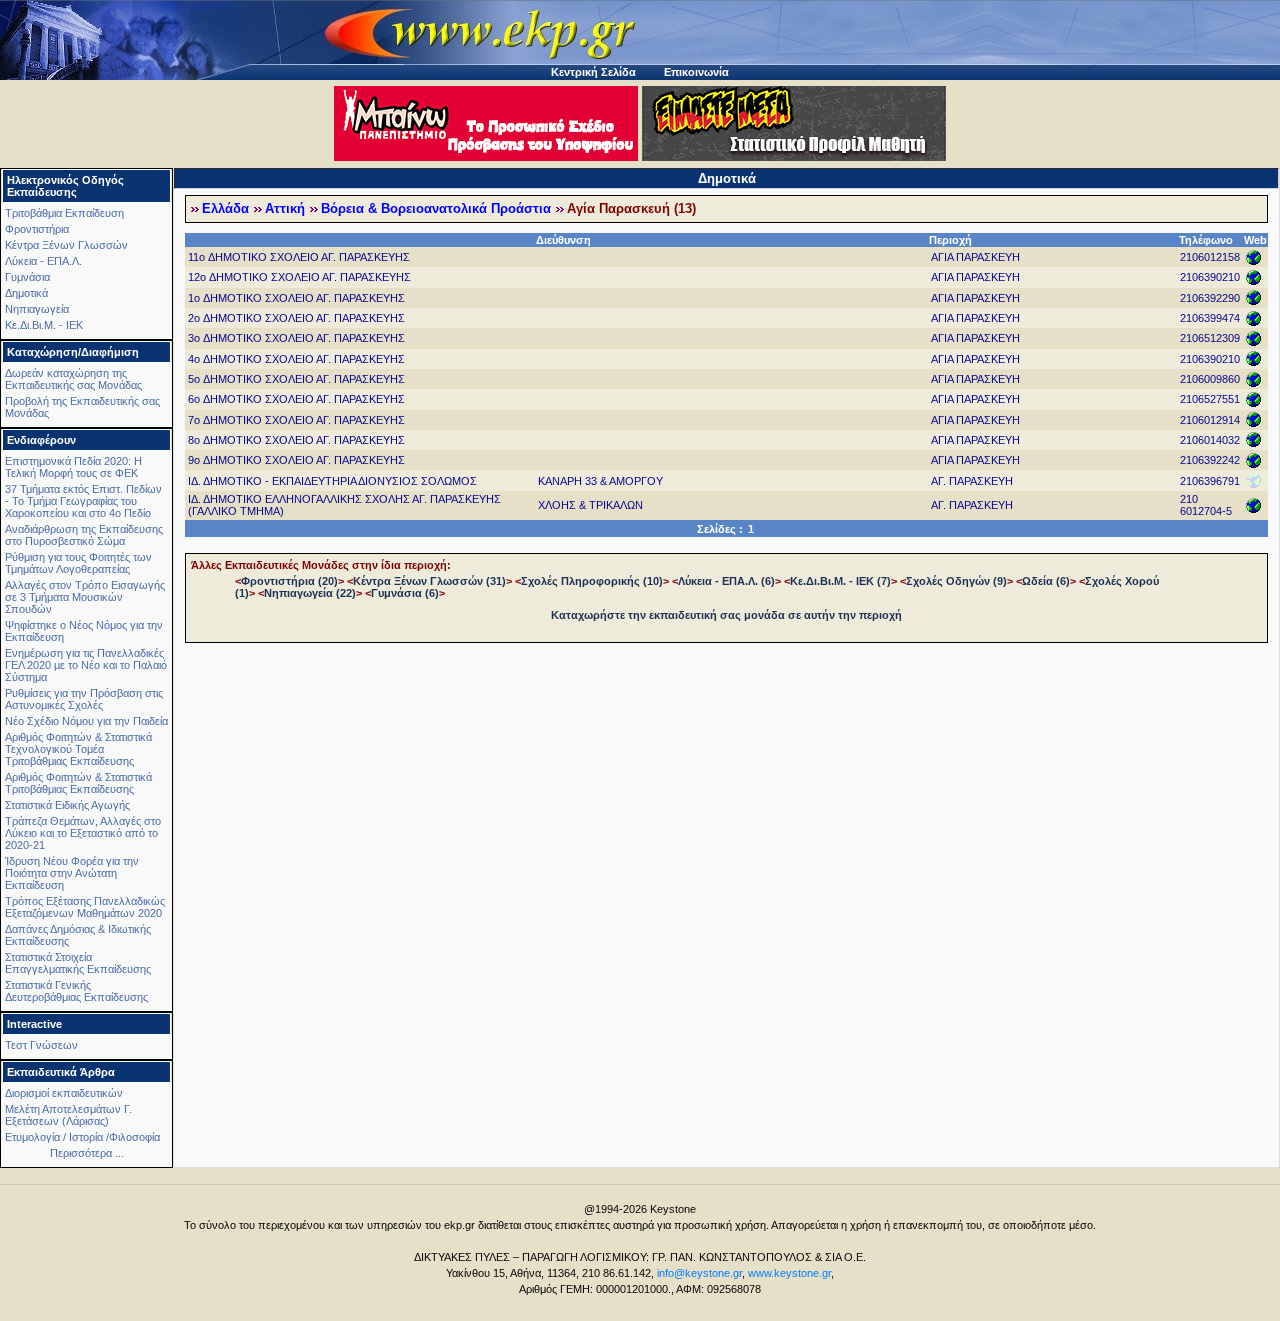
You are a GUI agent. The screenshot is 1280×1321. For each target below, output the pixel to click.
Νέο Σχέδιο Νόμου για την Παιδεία (86, 721)
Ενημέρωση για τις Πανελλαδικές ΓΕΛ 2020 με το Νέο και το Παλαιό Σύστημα (86, 665)
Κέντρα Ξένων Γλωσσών (66, 245)
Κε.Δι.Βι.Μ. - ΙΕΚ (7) (840, 581)
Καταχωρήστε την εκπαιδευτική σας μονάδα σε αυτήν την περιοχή (726, 615)
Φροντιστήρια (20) (289, 581)
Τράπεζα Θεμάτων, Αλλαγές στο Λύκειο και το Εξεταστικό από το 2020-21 (83, 833)
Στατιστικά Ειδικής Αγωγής (67, 805)
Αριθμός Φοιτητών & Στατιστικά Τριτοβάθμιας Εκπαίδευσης (78, 783)
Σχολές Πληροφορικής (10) (592, 581)
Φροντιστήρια (37, 229)
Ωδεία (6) (1046, 581)
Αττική (285, 209)
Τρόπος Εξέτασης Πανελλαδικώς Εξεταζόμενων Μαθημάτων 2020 (85, 907)
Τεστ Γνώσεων (41, 1045)
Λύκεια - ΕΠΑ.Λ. (43, 261)
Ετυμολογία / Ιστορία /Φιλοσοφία (82, 1137)
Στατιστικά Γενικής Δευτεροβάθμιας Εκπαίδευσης (76, 991)
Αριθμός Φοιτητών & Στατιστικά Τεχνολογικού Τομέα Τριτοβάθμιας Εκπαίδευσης (78, 749)
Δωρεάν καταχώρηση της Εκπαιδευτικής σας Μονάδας (73, 379)
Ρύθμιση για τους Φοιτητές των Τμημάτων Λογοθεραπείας (78, 563)
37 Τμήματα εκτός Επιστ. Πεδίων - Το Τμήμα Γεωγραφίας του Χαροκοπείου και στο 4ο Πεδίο (83, 501)
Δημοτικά (26, 293)
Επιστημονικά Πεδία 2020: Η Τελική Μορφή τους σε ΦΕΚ (73, 467)
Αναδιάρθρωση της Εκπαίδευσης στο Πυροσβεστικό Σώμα (84, 535)
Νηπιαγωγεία (37, 309)
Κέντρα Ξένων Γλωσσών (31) (429, 581)
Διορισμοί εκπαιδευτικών (64, 1093)
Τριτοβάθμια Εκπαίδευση (64, 213)
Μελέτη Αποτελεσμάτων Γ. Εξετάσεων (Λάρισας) (68, 1115)
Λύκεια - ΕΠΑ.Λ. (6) (726, 581)
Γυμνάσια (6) (405, 593)
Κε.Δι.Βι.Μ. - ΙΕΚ (44, 325)
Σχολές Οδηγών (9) (956, 581)
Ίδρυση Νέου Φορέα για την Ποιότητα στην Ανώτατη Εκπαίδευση (72, 873)
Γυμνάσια (27, 277)
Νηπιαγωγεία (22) (310, 593)
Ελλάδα (225, 209)
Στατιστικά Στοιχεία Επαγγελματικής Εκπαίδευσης (78, 963)
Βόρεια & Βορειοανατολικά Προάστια (436, 209)
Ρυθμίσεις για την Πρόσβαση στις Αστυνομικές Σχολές (84, 699)
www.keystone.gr (789, 1273)
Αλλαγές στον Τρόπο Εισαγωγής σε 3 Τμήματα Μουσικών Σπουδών (85, 597)
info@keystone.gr (699, 1273)
